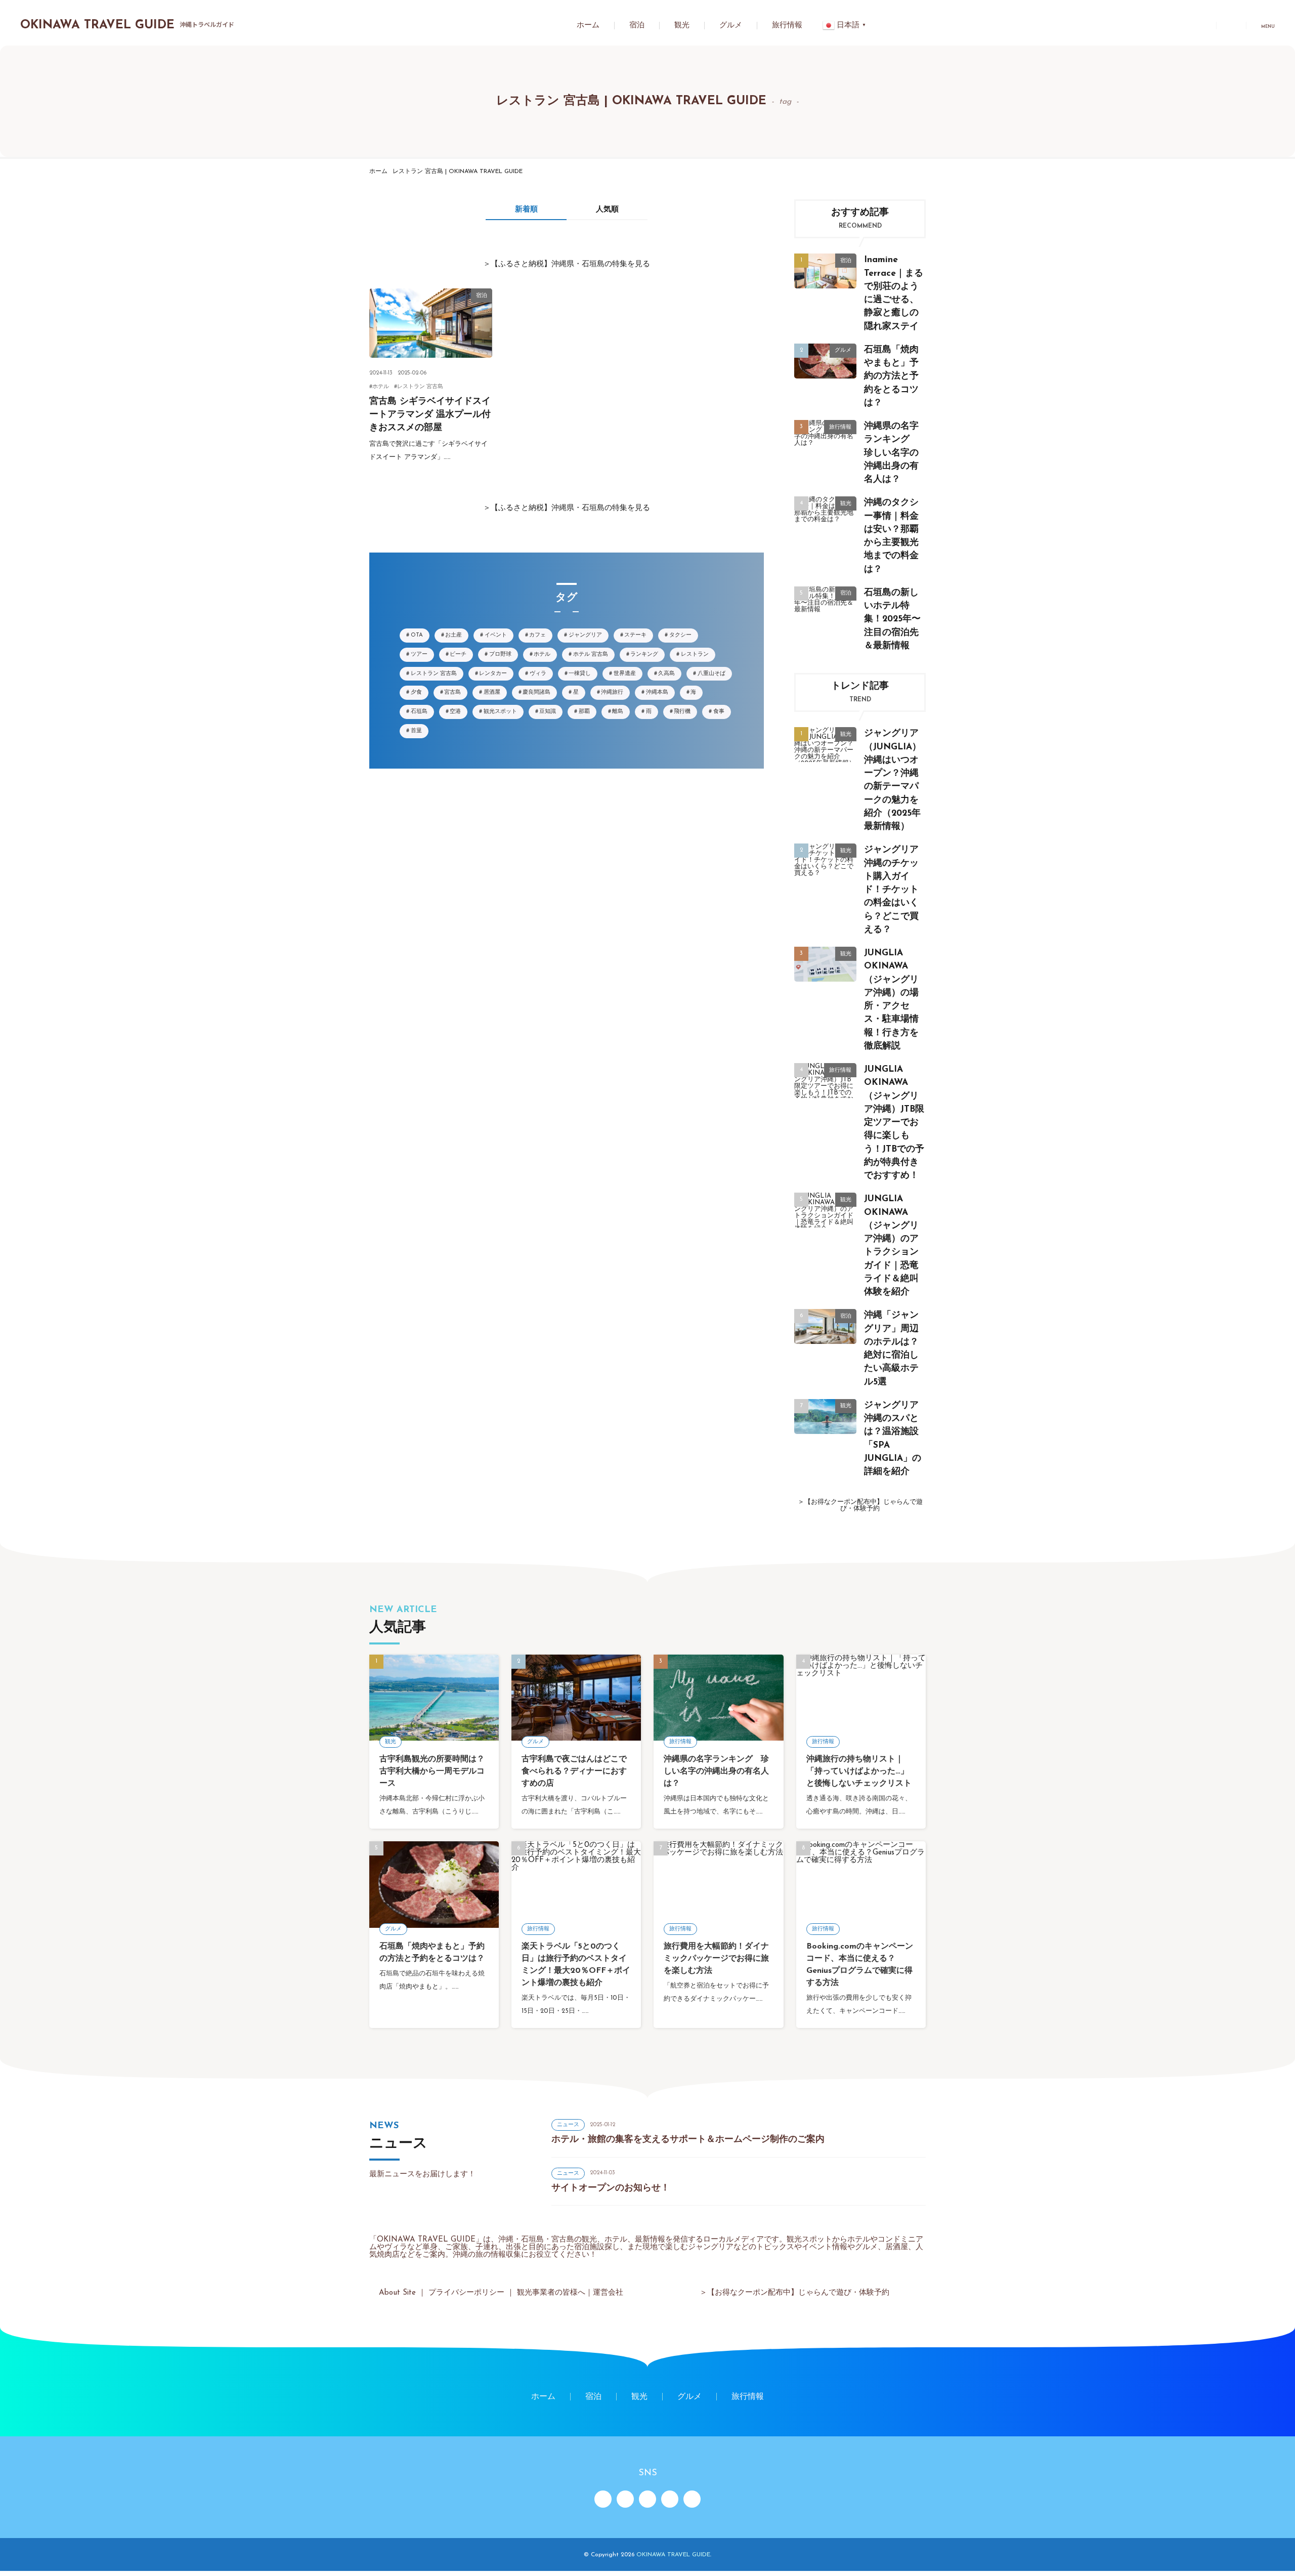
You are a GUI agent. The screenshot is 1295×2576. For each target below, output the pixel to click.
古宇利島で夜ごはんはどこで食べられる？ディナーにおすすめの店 (574, 1771)
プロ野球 (500, 654)
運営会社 (608, 2293)
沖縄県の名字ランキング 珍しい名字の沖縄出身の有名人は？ (891, 453)
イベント (496, 635)
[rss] (625, 2499)
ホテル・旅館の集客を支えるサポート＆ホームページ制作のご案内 (688, 2140)
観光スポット (500, 712)
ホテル (381, 387)
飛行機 (682, 712)
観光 (682, 26)
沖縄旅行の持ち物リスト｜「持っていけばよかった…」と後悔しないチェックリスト (859, 1771)
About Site (397, 2293)
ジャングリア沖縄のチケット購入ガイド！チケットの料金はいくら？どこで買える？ (891, 890)
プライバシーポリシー (466, 2293)
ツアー (419, 654)
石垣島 (419, 712)
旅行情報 (787, 26)
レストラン (695, 654)
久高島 (666, 674)
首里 (416, 731)
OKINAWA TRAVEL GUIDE (127, 25)
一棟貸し (580, 674)
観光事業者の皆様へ (551, 2293)
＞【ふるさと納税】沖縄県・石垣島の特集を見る (567, 264)
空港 (455, 712)
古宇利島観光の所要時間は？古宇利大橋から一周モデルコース (432, 1771)
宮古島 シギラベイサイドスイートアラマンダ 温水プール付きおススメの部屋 (430, 415)
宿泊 (637, 26)
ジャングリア (585, 635)
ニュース (568, 2125)
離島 (618, 712)
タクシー (680, 635)
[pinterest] (692, 2499)
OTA (417, 635)
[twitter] (670, 2499)
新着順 (526, 210)
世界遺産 (625, 674)
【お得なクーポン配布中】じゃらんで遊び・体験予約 (864, 1505)
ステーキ (635, 635)
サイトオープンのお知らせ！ (611, 2188)
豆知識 (548, 712)
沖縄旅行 (612, 692)
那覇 (584, 712)
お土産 (454, 635)
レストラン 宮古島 (420, 387)
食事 (719, 712)
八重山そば (711, 674)
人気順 (607, 210)
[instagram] (647, 2499)
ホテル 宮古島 (591, 654)
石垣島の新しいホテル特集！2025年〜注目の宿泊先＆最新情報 (892, 619)
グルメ (731, 26)
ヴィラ (538, 674)
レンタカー (493, 674)
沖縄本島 (657, 692)
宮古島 (452, 692)
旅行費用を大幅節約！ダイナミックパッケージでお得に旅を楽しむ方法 (716, 1959)
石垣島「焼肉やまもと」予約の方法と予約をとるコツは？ (891, 376)
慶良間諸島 (536, 692)
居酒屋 (492, 692)
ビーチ (458, 654)
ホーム (588, 26)
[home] (603, 2499)
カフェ (537, 635)
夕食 (416, 692)
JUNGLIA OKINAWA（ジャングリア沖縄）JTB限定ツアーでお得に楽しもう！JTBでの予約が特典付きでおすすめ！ (894, 1123)
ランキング (644, 654)
